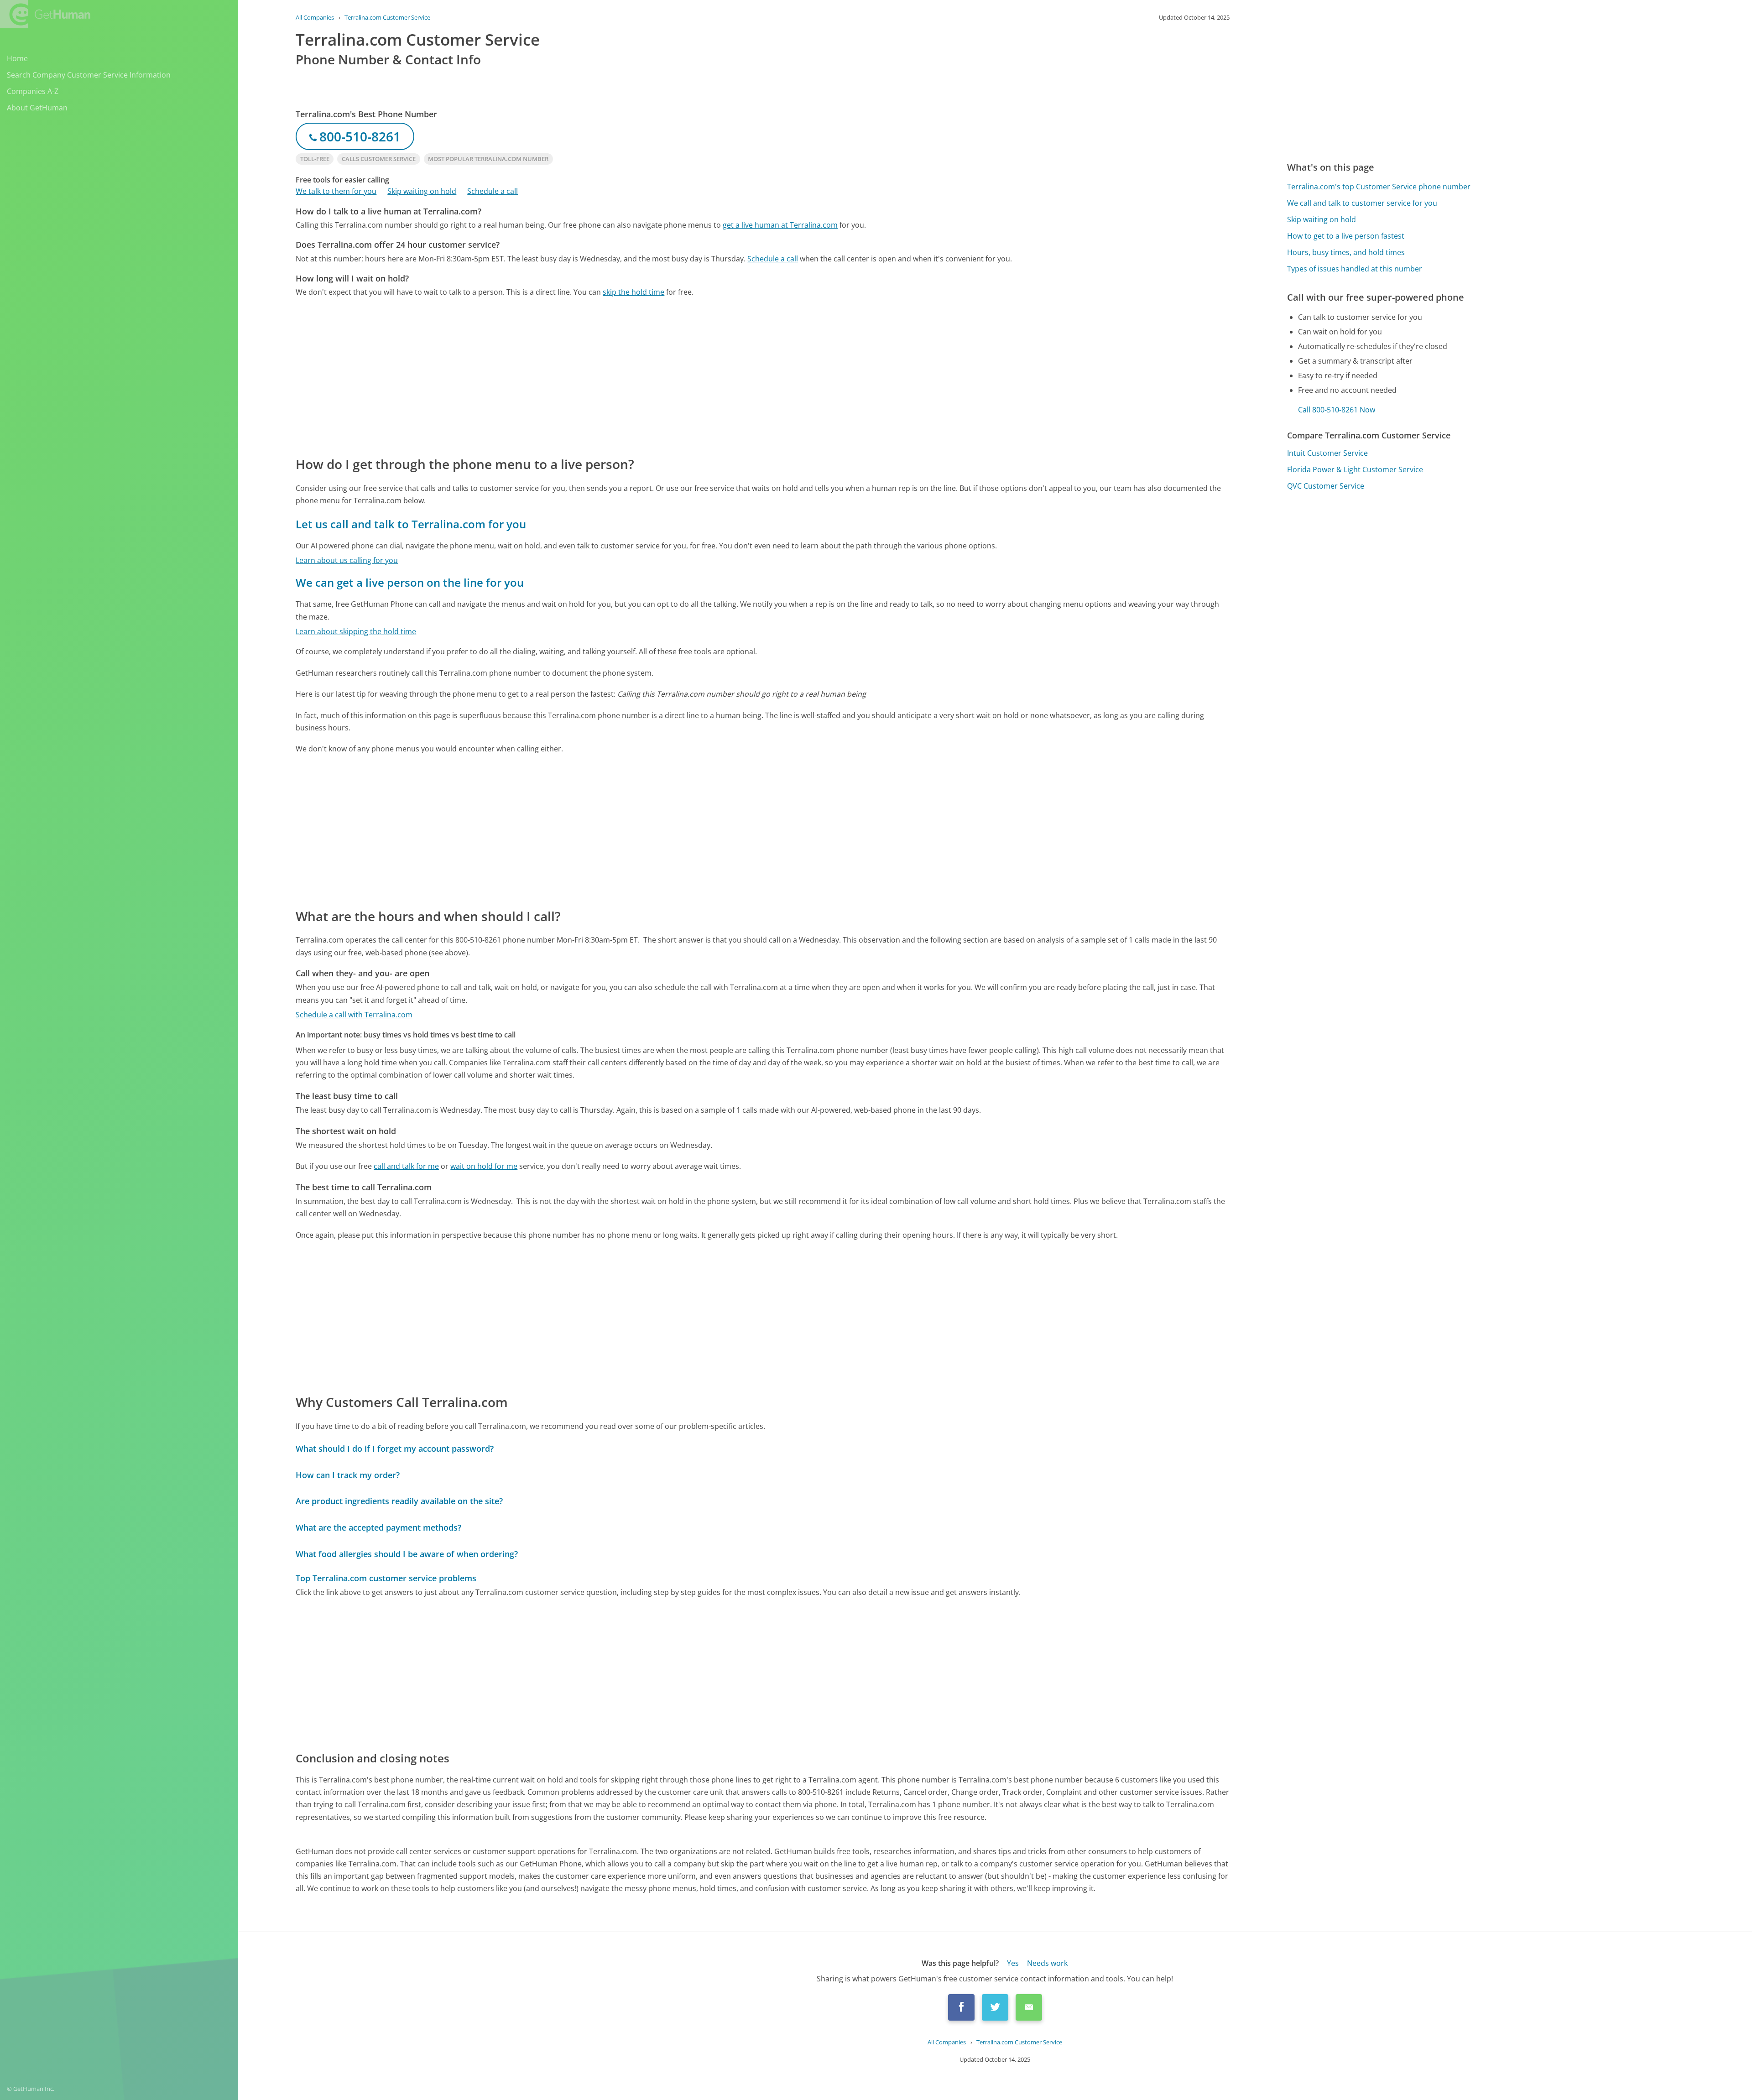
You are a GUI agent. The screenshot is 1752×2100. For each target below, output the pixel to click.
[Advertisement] (569, 376)
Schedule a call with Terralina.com (354, 1015)
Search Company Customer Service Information (89, 75)
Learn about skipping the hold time (356, 631)
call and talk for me (406, 1166)
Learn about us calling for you (347, 560)
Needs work (1047, 1963)
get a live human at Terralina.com (780, 225)
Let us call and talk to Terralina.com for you (411, 524)
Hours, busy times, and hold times (1346, 252)
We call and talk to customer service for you (1362, 203)
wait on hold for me (484, 1166)
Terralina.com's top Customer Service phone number (1379, 187)
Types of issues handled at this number (1355, 269)
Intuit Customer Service (1327, 453)
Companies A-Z (33, 91)
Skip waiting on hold (422, 191)
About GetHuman (37, 108)
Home (17, 58)
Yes (1013, 1963)
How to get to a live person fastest (1346, 236)
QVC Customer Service (1326, 486)
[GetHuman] (45, 14)
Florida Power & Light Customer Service (1355, 469)
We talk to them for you (336, 191)
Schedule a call (493, 191)
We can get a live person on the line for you (410, 582)
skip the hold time (634, 292)
